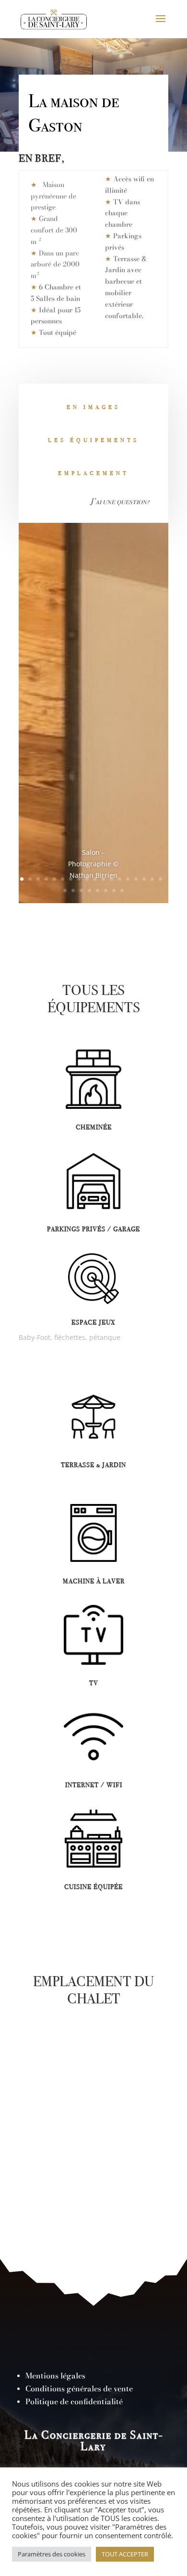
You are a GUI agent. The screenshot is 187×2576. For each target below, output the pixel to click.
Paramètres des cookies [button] (52, 2554)
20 (73, 890)
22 (89, 890)
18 (160, 879)
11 (103, 879)
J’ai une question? (120, 501)
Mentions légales (55, 2376)
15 (136, 879)
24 (106, 890)
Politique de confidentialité (74, 2401)
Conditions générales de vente (79, 2388)
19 (65, 890)
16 (144, 879)
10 (95, 879)
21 (81, 890)
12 (111, 879)
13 (120, 879)
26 (122, 890)
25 (114, 890)
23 (98, 890)
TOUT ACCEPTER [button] (125, 2554)
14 (128, 879)
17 (152, 879)
